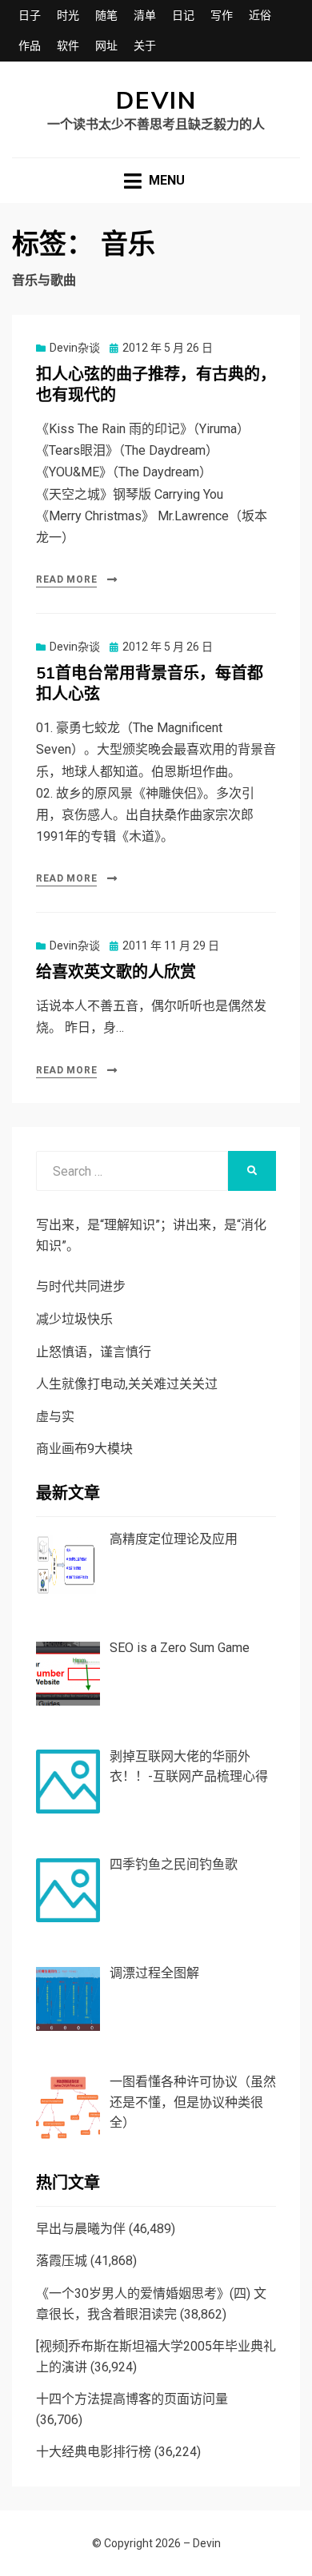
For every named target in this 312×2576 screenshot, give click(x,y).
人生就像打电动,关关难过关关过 (127, 1384)
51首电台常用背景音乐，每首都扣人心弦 (150, 684)
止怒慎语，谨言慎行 (94, 1352)
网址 (106, 46)
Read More (66, 579)
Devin (156, 101)
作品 (30, 46)
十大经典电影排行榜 (94, 2452)
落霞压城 (62, 2261)
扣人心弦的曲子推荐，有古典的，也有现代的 (156, 385)
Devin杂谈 (75, 348)
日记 (183, 15)
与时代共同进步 (81, 1286)
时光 (68, 15)
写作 (222, 15)
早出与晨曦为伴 (81, 2229)
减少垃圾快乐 (74, 1319)
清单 (145, 15)
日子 (30, 15)
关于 (145, 46)
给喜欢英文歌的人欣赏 (116, 972)
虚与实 (55, 1417)
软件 (68, 46)
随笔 (106, 15)
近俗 (260, 15)
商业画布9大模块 (84, 1449)
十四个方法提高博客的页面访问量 (132, 2399)
